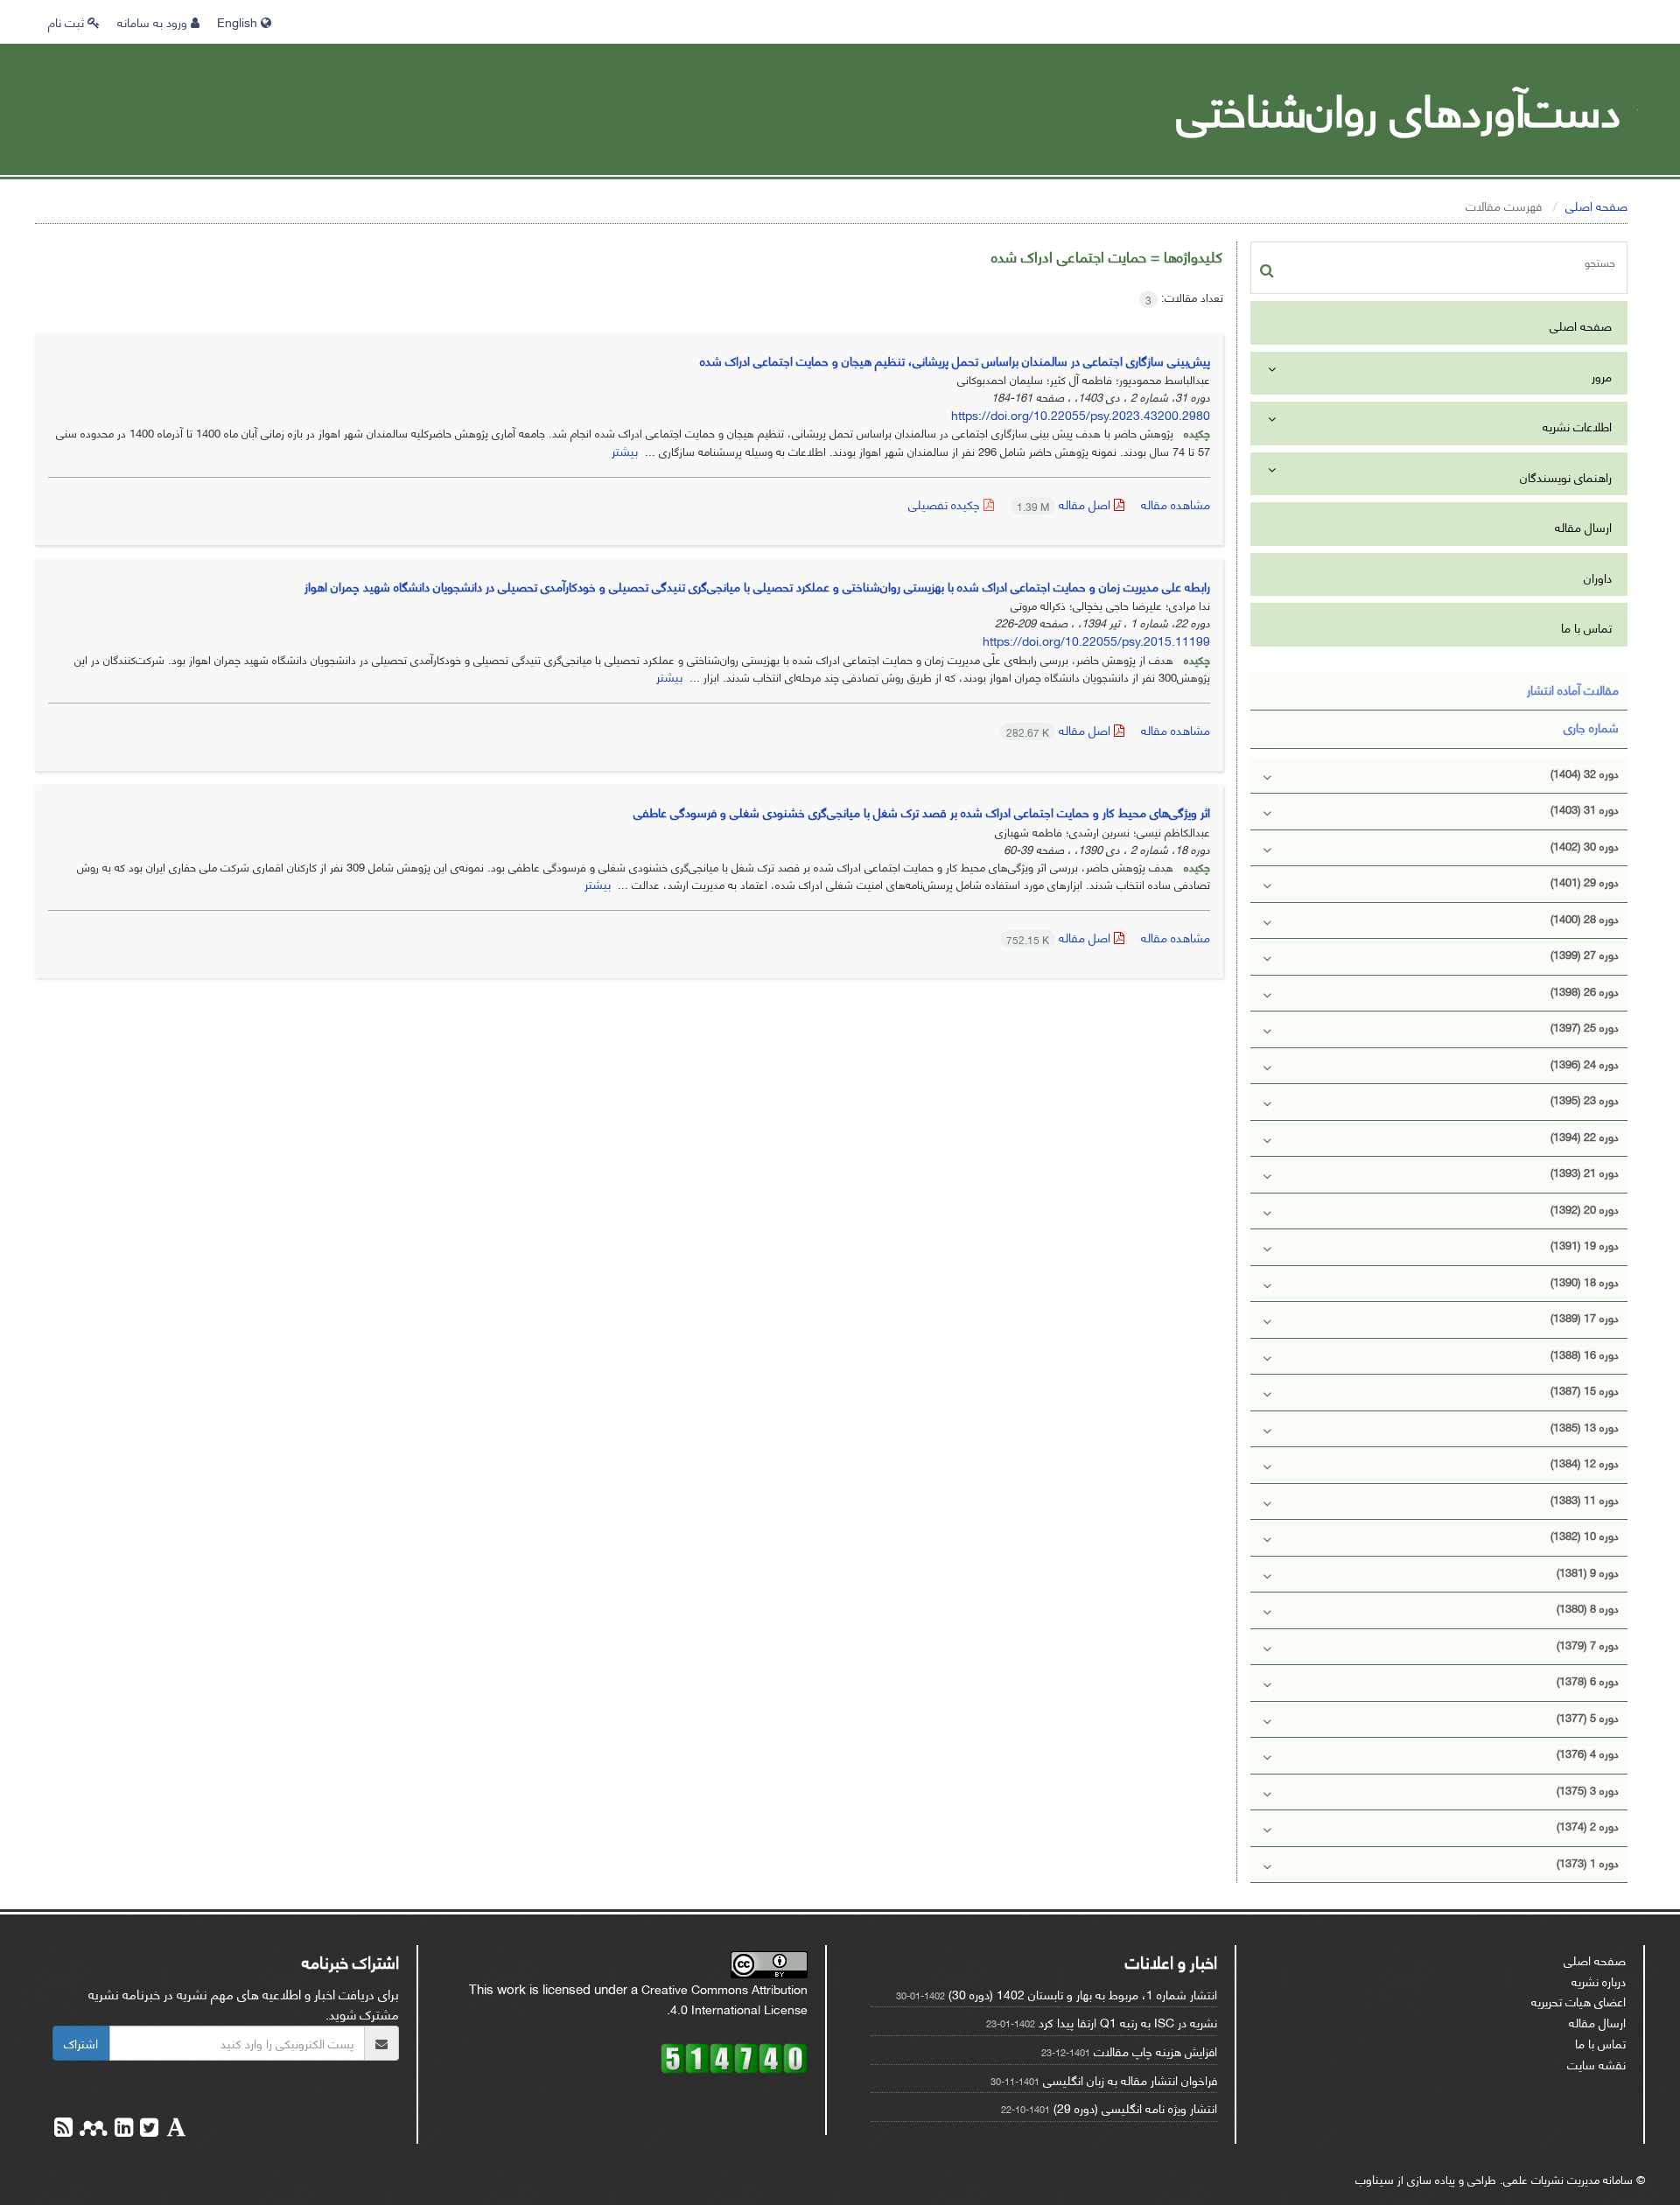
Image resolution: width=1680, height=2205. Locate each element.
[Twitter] (147, 2129)
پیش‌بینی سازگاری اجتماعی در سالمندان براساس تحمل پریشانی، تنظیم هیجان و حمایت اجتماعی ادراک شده (955, 360)
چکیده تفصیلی (946, 504)
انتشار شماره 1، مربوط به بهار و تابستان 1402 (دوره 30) (1083, 1994)
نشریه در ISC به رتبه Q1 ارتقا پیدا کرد (1128, 2022)
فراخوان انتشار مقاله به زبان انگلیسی (1130, 2079)
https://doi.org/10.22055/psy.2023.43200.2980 (1081, 414)
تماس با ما (1586, 627)
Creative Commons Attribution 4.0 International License (724, 1999)
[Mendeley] (92, 2129)
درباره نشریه (1599, 1981)
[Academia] (175, 2129)
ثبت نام (68, 21)
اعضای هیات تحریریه (1578, 2001)
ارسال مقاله (1583, 526)
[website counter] (734, 2056)
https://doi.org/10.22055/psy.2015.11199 (1096, 640)
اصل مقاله (1065, 504)
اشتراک (81, 2043)
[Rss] (63, 2129)
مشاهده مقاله (1176, 504)
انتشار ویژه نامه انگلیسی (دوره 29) (1135, 2107)
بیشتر (625, 450)
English (239, 21)
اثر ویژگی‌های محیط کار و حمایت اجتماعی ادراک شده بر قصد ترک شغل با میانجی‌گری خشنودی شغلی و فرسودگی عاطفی (922, 812)
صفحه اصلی (1596, 205)
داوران (1598, 577)
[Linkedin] (122, 2129)
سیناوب (1375, 2178)
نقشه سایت (1596, 2064)
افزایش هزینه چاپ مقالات (1155, 2051)
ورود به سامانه (154, 21)
